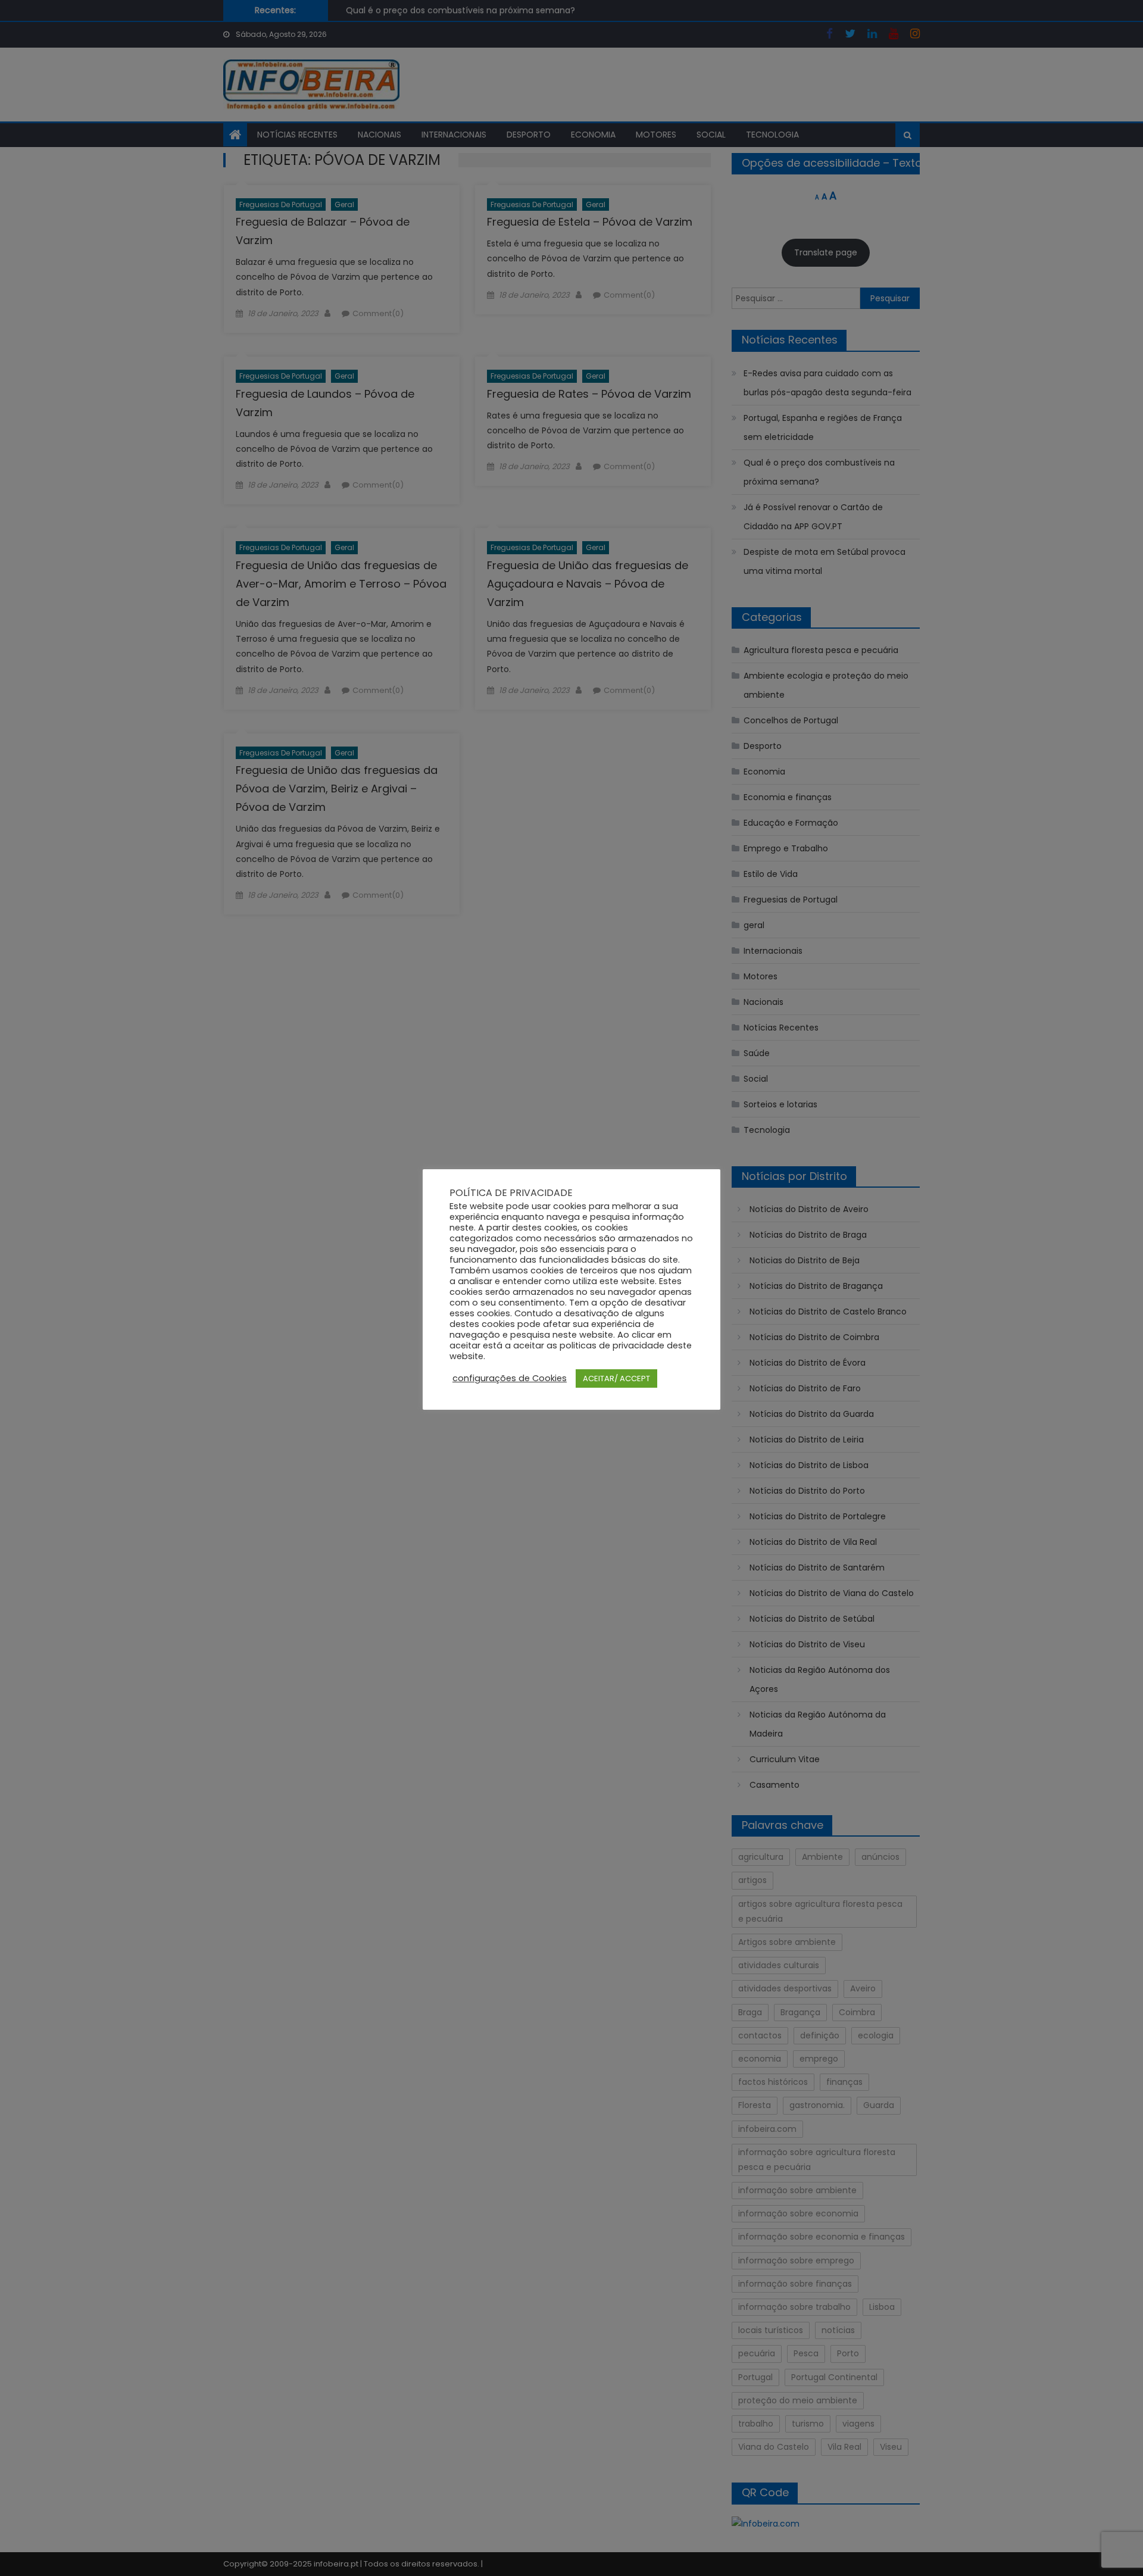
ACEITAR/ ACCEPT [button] (616, 1378)
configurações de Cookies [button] (510, 1378)
